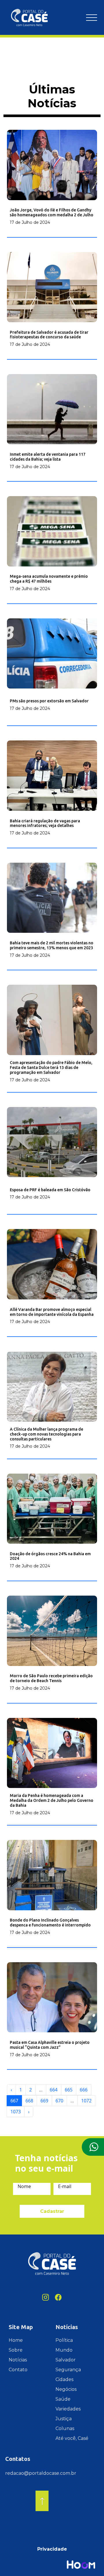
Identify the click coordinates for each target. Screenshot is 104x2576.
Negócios (66, 2389)
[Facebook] (58, 2297)
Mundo (64, 2350)
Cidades (64, 2379)
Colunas (65, 2428)
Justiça (64, 2419)
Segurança (68, 2370)
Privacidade (52, 2549)
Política (64, 2340)
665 (69, 2090)
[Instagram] (46, 2297)
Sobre (16, 2350)
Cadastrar (52, 2211)
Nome (24, 2186)
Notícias (18, 2360)
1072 (86, 2101)
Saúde (63, 2399)
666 (84, 2090)
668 (29, 2101)
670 (59, 2101)
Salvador (66, 2360)
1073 (16, 2112)
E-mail (65, 2186)
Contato (18, 2370)
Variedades (68, 2409)
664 (54, 2090)
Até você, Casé (72, 2438)
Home (16, 2340)
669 (44, 2101)
